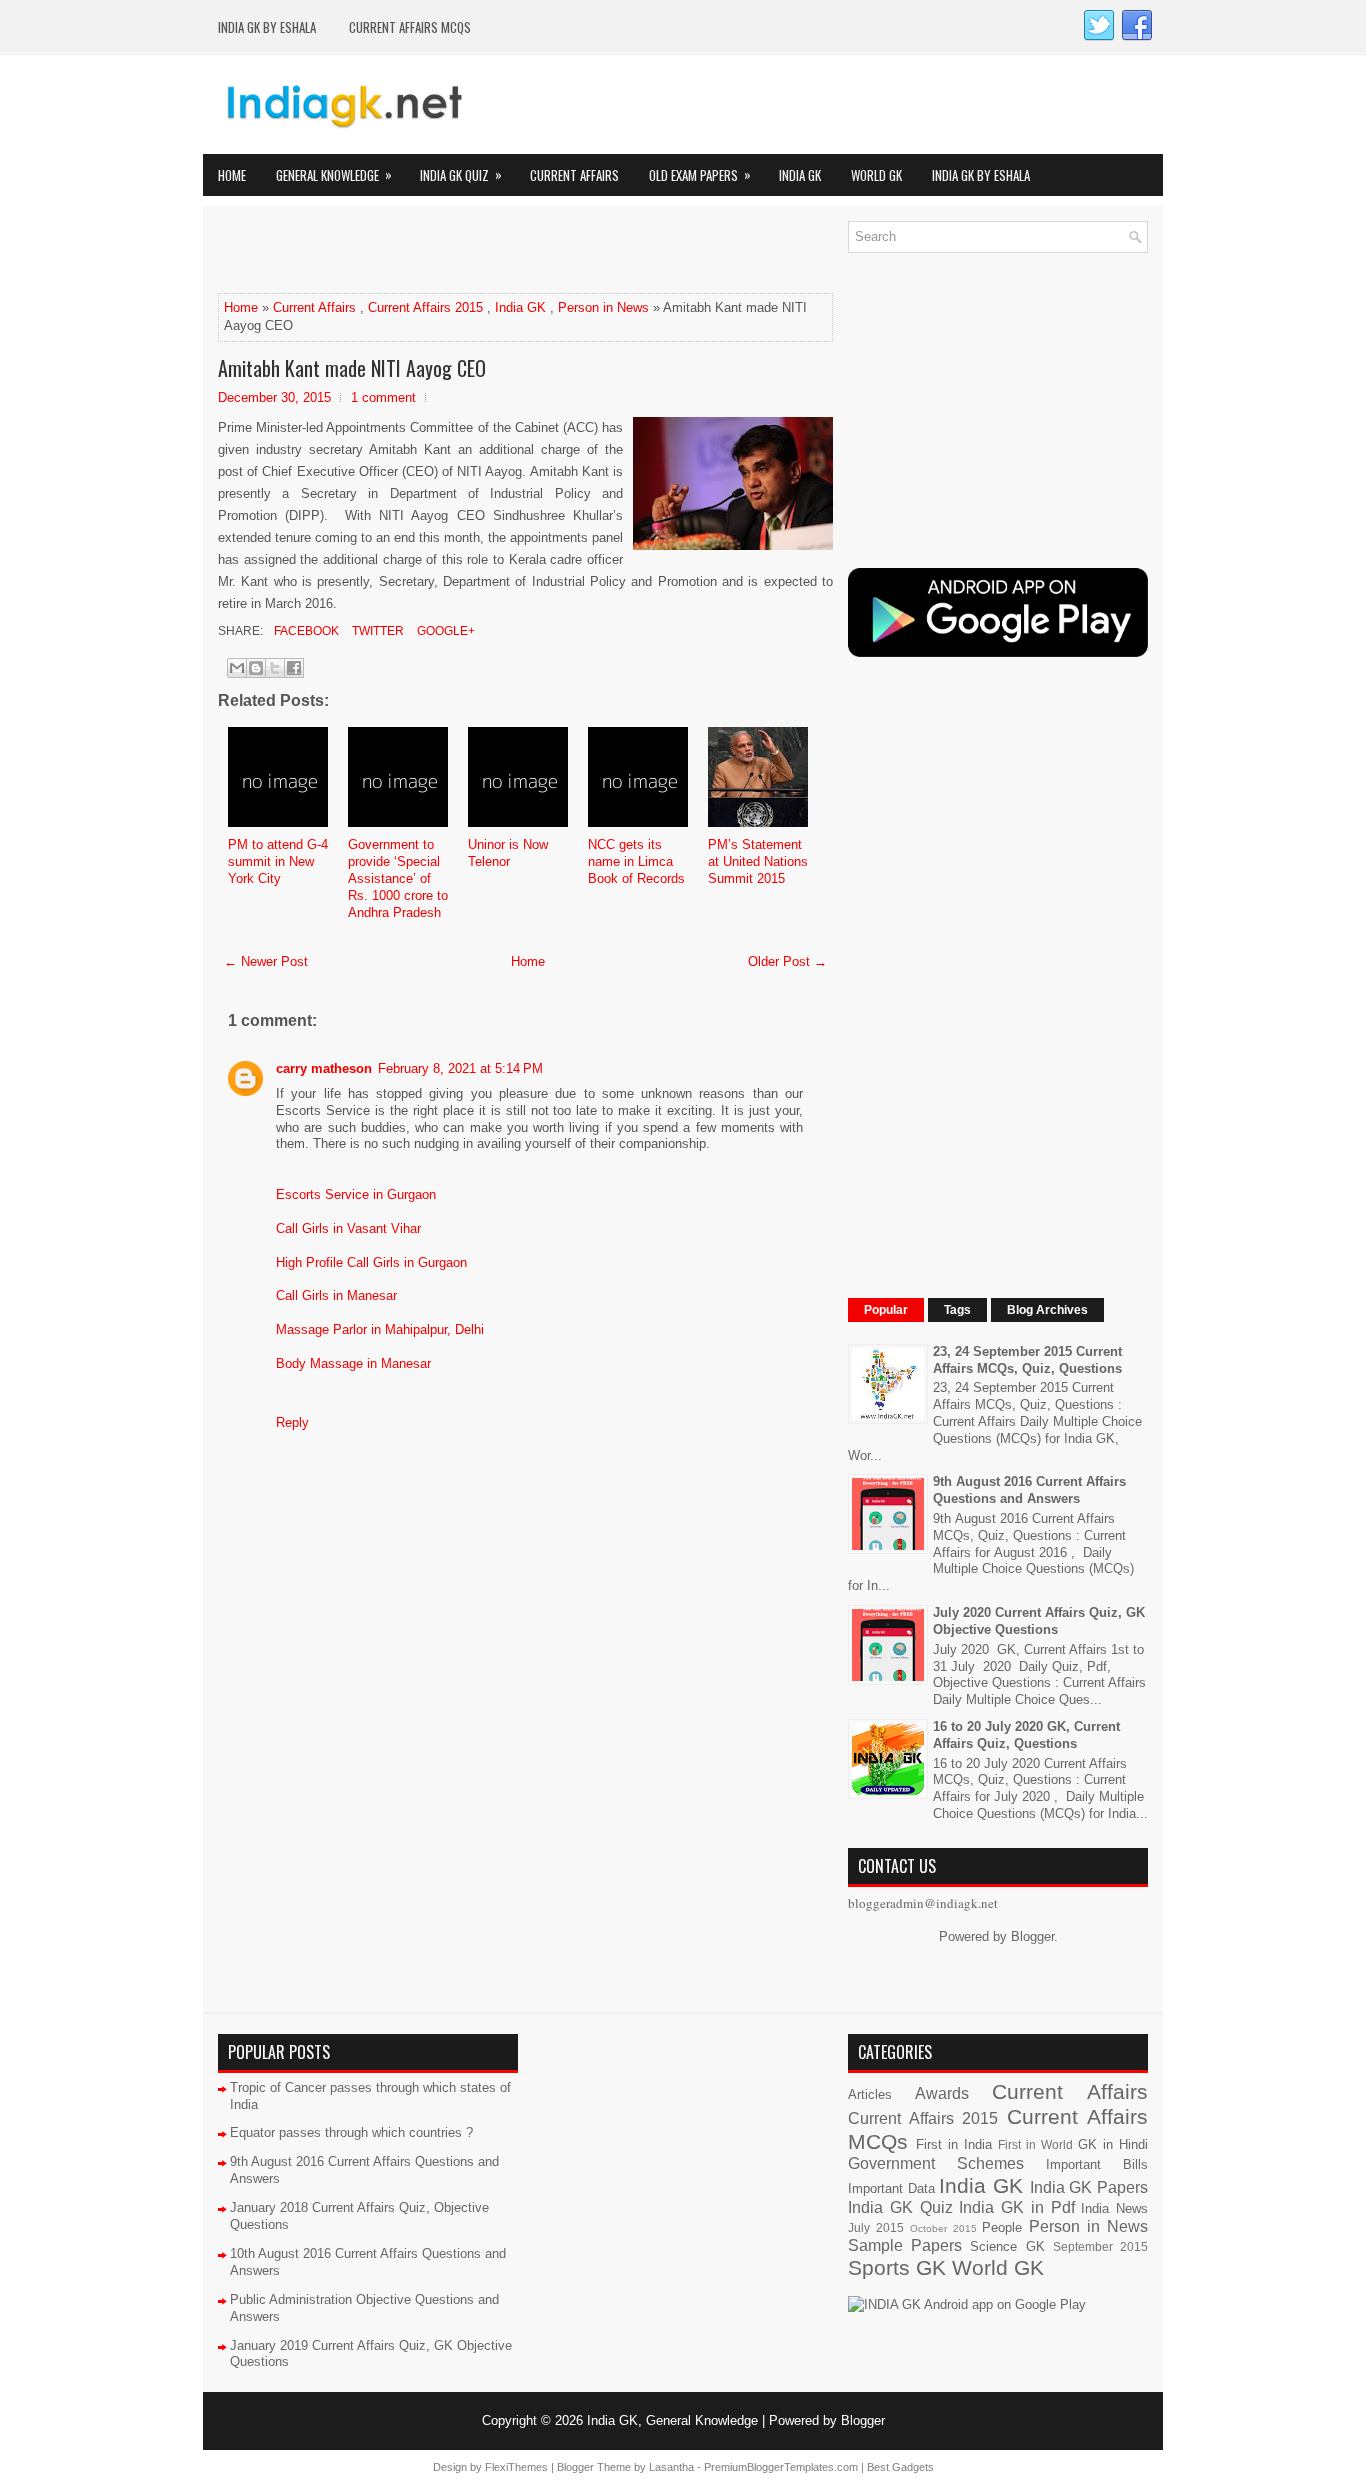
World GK (876, 175)
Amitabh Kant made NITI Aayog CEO (352, 368)
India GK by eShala (267, 27)
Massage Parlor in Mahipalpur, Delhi (380, 1329)
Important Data (891, 2188)
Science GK (1007, 2246)
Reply (292, 1422)
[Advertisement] (452, 251)
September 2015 (1100, 2246)
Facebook (305, 631)
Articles (870, 2094)
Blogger (1032, 1936)
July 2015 (876, 2227)
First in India (954, 2144)
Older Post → (787, 961)
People (1002, 2227)
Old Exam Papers (700, 174)
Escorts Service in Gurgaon (356, 1194)
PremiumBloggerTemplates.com (781, 2467)
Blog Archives (1047, 1310)
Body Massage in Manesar (353, 1363)
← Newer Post (266, 961)
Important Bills (1097, 2164)
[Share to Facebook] (294, 668)
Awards (942, 2093)
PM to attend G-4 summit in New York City (278, 861)
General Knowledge (334, 174)
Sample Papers (905, 2245)
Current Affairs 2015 (425, 307)
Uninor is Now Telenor (508, 853)
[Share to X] (275, 668)
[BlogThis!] (256, 668)
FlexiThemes (516, 2467)
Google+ (444, 631)
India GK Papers (1089, 2187)
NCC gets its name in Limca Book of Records (636, 861)
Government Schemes (936, 2163)
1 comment (383, 397)
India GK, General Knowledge (672, 2420)
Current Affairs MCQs (410, 27)
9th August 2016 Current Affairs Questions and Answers (1029, 1490)
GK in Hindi (1113, 2144)
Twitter (376, 631)
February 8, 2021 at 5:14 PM (460, 1068)
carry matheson (324, 1068)
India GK (800, 175)
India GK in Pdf (1016, 2207)
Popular (886, 1310)
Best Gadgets (900, 2467)
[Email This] (237, 668)
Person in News (603, 307)
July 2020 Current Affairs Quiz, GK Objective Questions (1039, 1621)
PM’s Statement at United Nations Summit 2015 (758, 861)
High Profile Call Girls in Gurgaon (371, 1262)
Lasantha (671, 2467)
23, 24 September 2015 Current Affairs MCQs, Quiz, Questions (1027, 1360)
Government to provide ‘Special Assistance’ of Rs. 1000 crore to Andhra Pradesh (398, 878)
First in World (1035, 2144)
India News (1114, 2208)
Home (232, 175)
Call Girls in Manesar (336, 1295)
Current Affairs (574, 175)
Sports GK (897, 2267)
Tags (957, 1310)
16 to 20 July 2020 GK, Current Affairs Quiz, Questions (1026, 1735)
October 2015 (943, 2228)
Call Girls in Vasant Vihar (348, 1228)
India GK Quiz (461, 174)
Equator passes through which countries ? (351, 2132)
